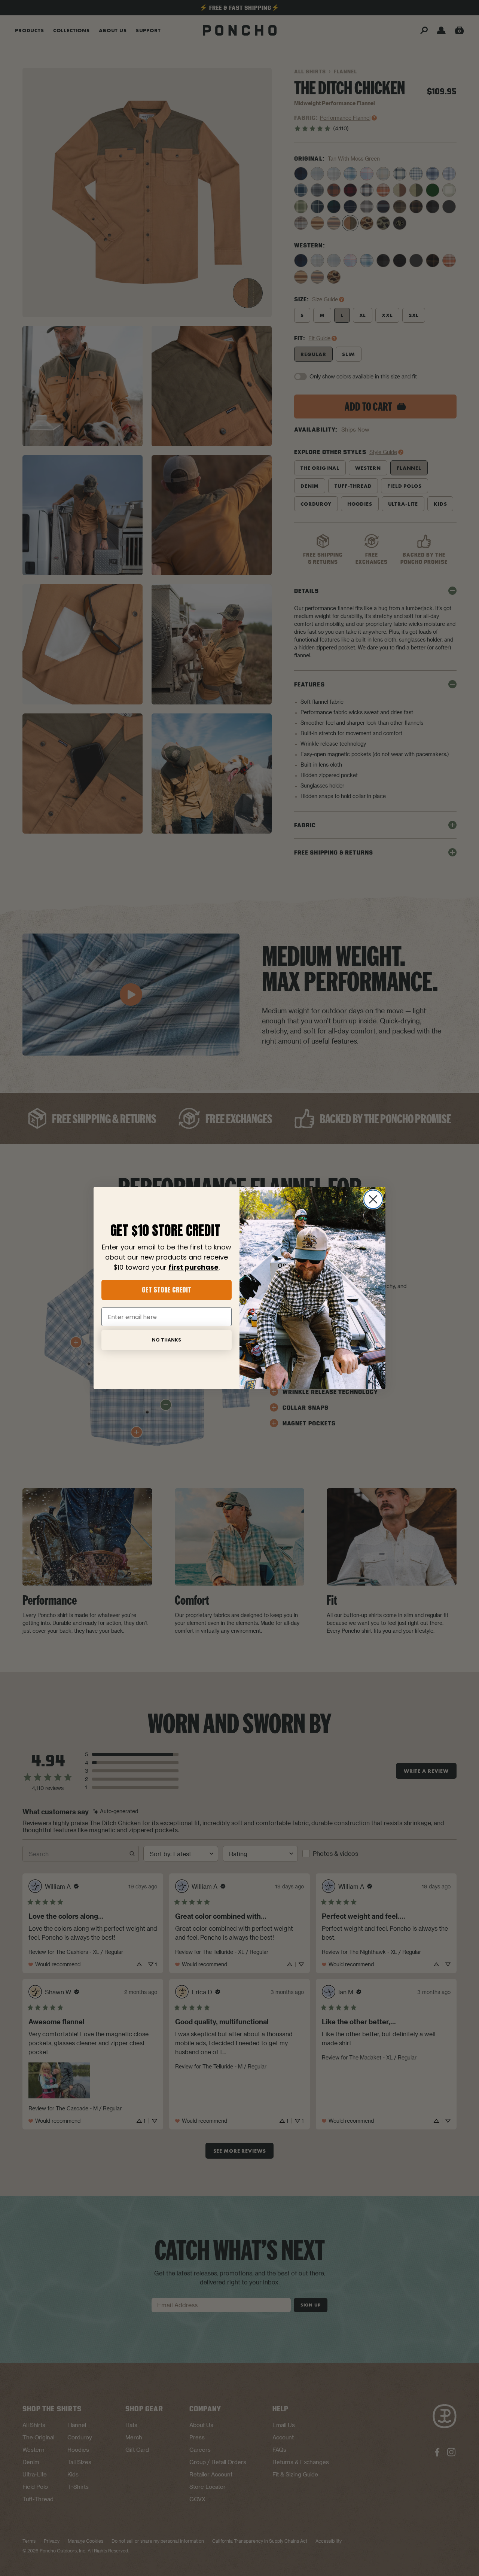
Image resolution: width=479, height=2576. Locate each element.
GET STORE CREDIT (167, 1290)
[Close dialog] (373, 1199)
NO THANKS (167, 1340)
